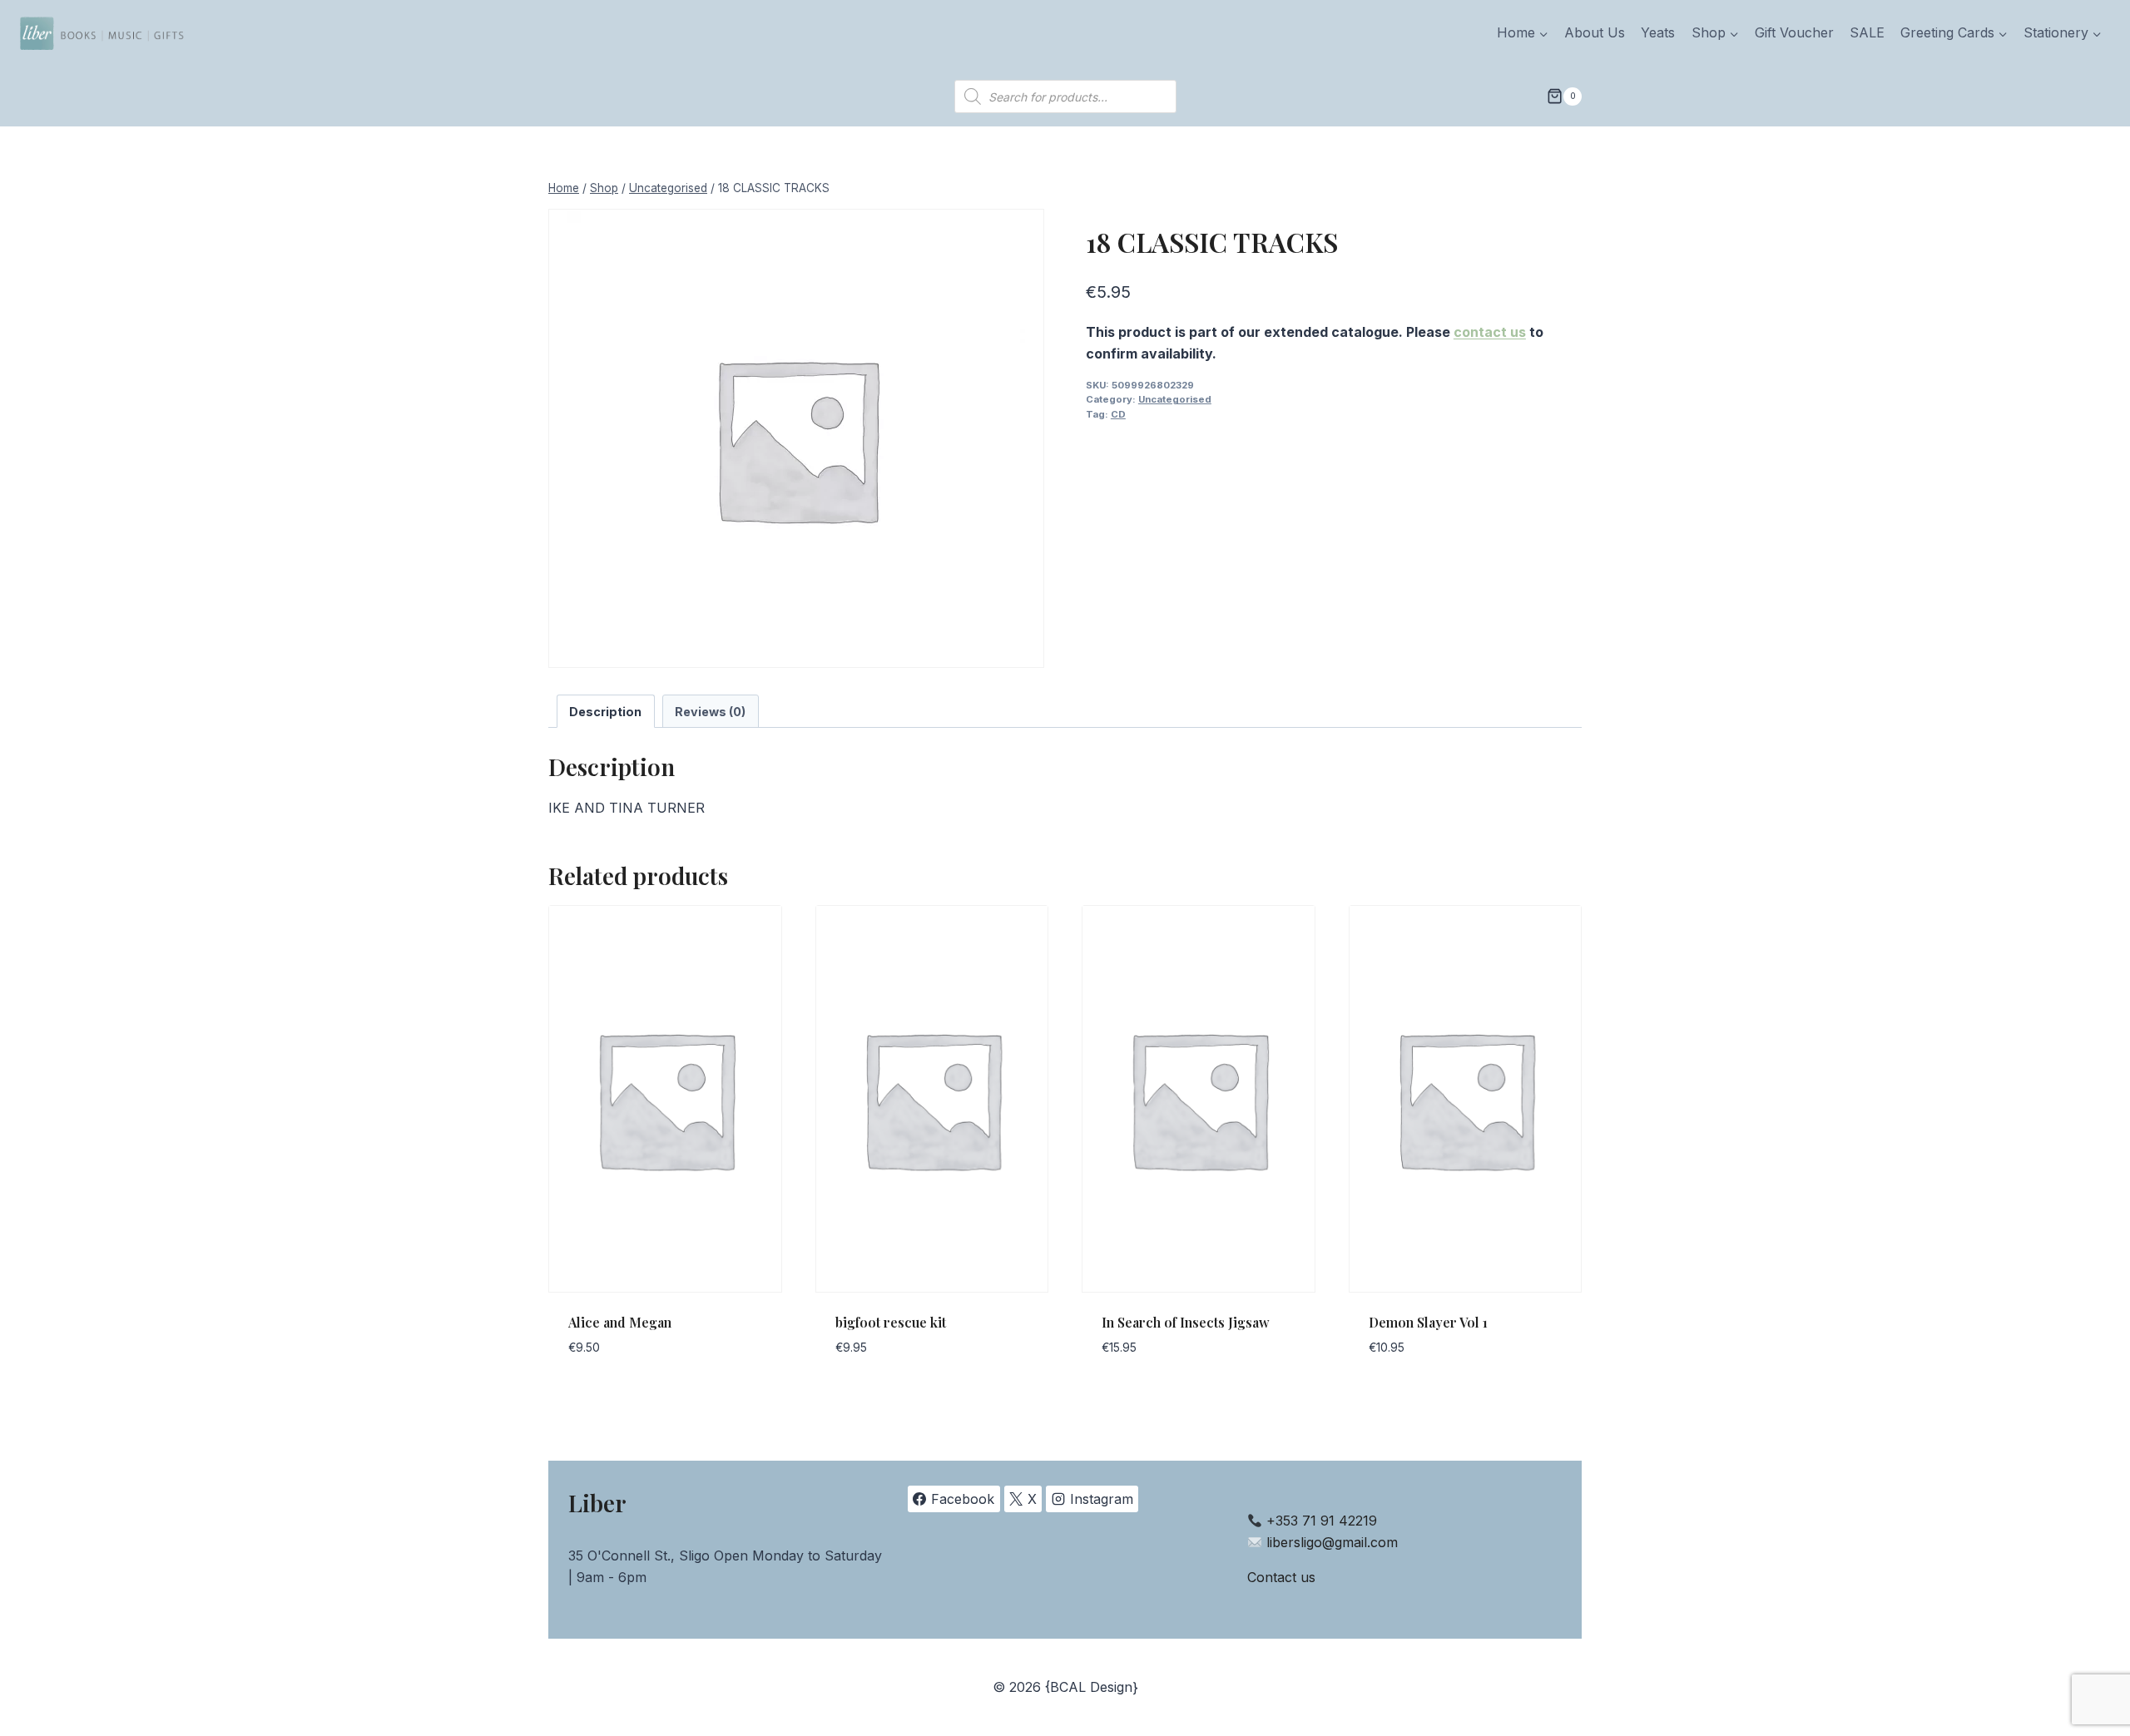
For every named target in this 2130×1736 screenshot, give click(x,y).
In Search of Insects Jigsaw (1186, 1322)
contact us (1490, 332)
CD (1118, 414)
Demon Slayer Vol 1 (1428, 1322)
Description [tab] (605, 712)
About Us (1595, 32)
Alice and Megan (620, 1322)
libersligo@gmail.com (1332, 1542)
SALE (1867, 32)
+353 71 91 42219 (1322, 1521)
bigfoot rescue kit (891, 1322)
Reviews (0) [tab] (710, 712)
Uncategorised (1175, 399)
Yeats (1658, 32)
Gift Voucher (1794, 32)
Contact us (1281, 1577)
